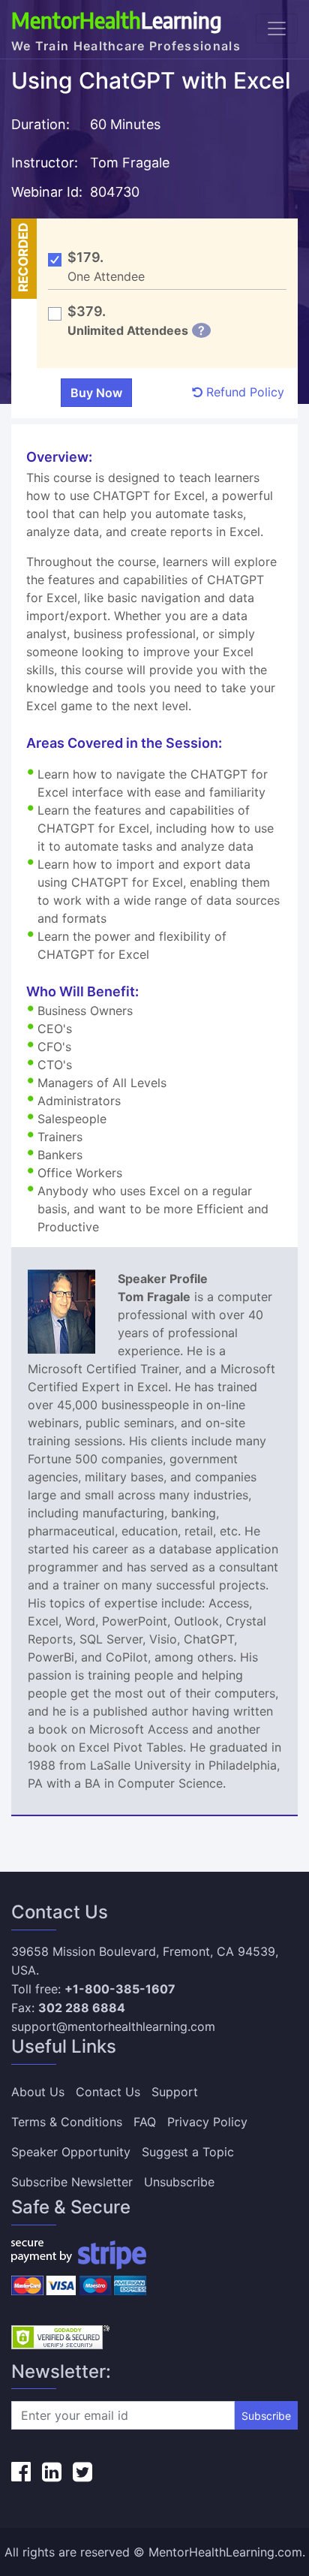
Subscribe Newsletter (72, 2182)
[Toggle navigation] (277, 29)
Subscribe (266, 2416)
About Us (38, 2092)
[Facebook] (21, 2472)
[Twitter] (82, 2472)
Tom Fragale (132, 163)
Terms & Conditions (67, 2122)
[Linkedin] (52, 2472)
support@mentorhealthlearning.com (113, 2026)
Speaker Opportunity (71, 2152)
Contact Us (108, 2092)
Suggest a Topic (188, 2152)
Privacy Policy (207, 2122)
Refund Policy (243, 392)
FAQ (145, 2122)
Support (175, 2092)
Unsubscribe (179, 2182)
